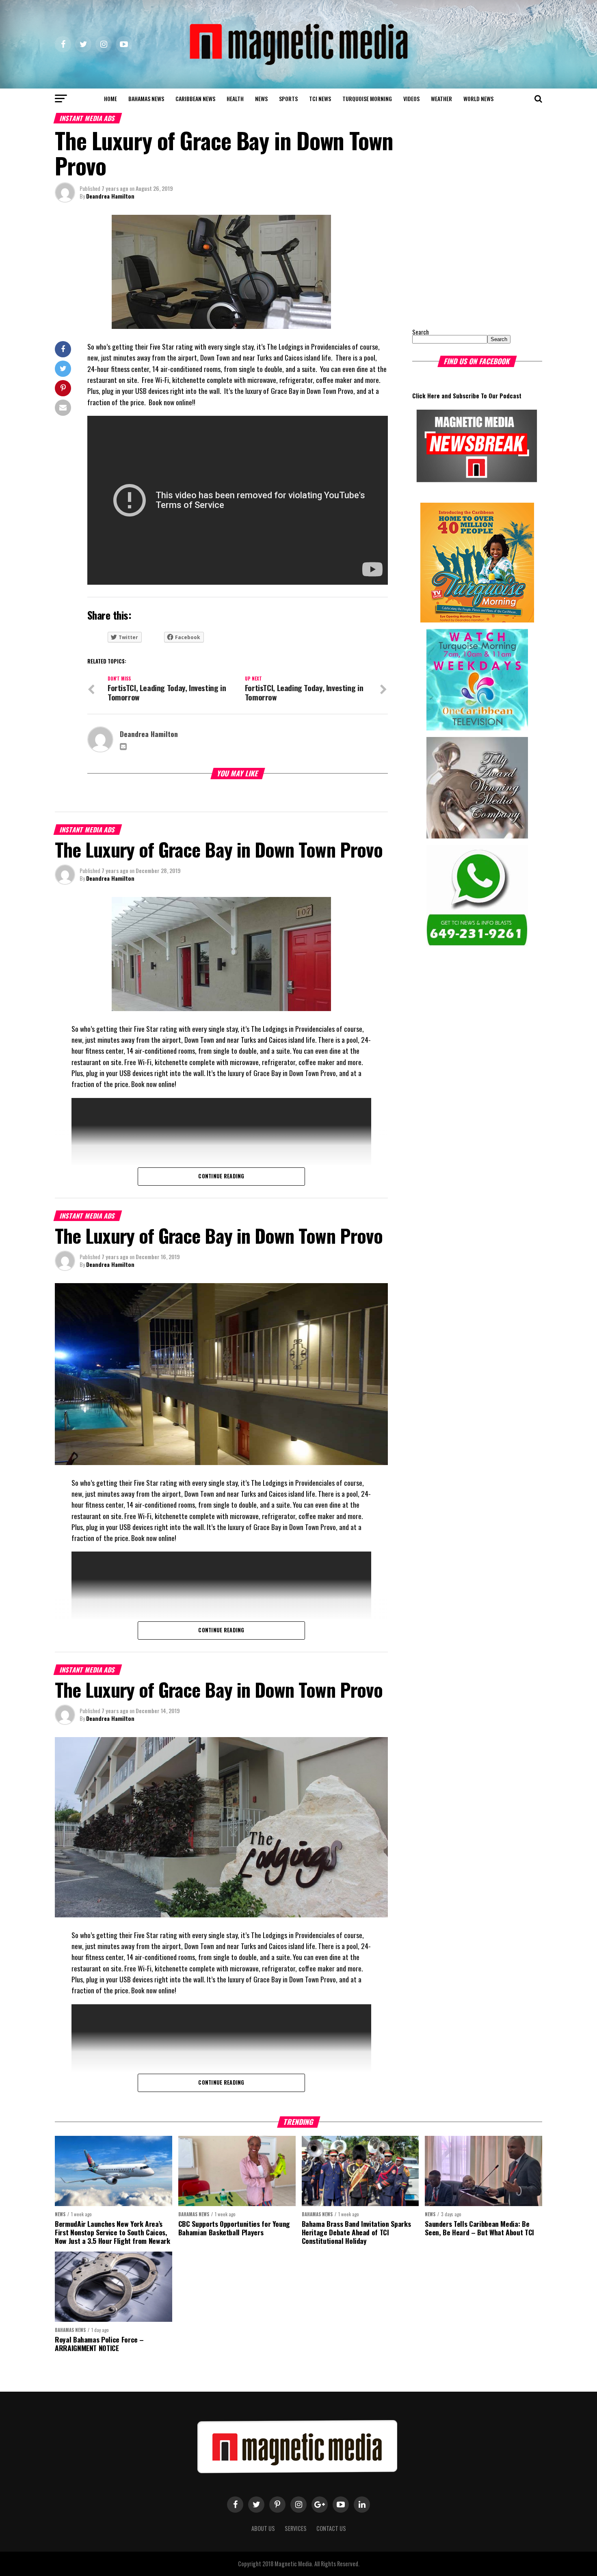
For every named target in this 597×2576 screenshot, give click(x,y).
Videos (411, 98)
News (261, 98)
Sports (288, 98)
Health (235, 98)
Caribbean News (195, 98)
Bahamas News (146, 98)
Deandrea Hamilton (110, 196)
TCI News (320, 98)
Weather (441, 98)
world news (478, 98)
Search (421, 332)
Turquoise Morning (367, 98)
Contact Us (331, 2528)
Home (110, 98)
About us (263, 2528)
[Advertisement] (463, 266)
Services (296, 2528)
